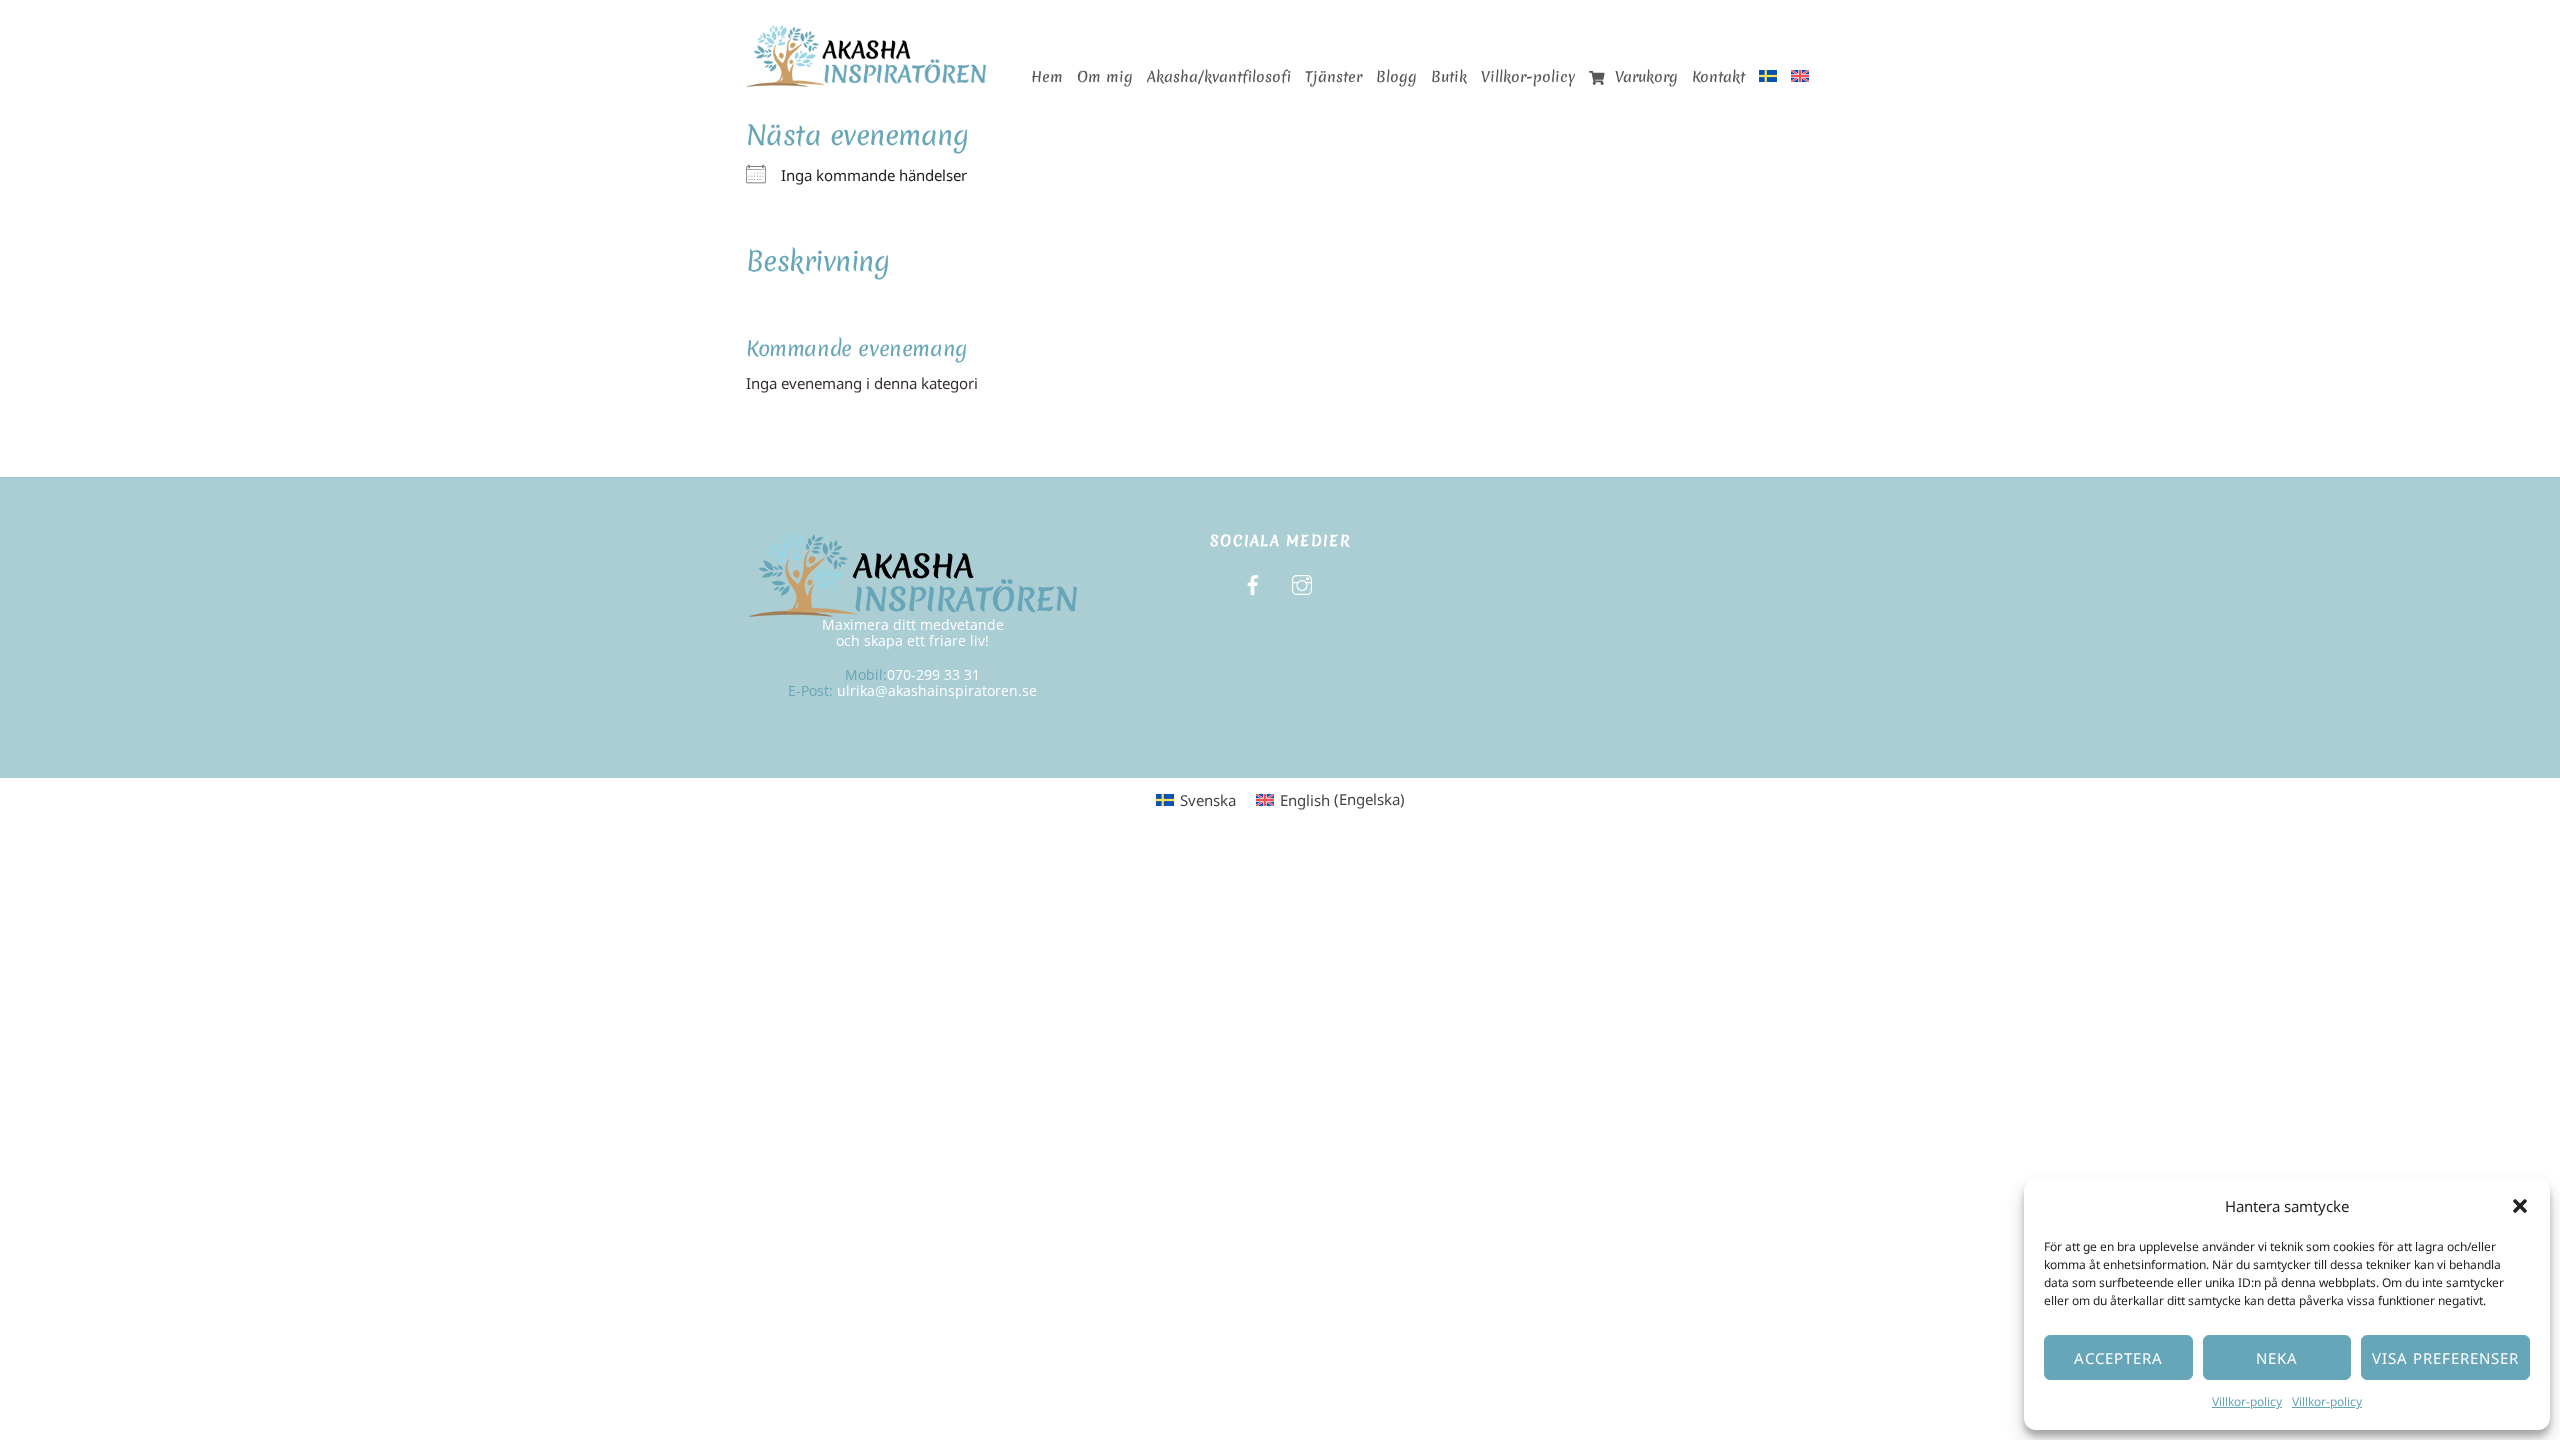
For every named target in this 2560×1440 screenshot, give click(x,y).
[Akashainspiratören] (866, 77)
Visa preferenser (2445, 1358)
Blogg (1396, 77)
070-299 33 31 (933, 674)
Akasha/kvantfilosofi (1219, 77)
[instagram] (1302, 582)
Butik (1449, 77)
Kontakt (1718, 77)
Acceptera (2118, 1358)
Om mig (1105, 77)
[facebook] (1253, 582)
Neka (2277, 1358)
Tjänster (1333, 77)
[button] (2520, 1206)
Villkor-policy (2247, 1401)
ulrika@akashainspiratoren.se (937, 690)
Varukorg (1644, 77)
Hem (1047, 77)
